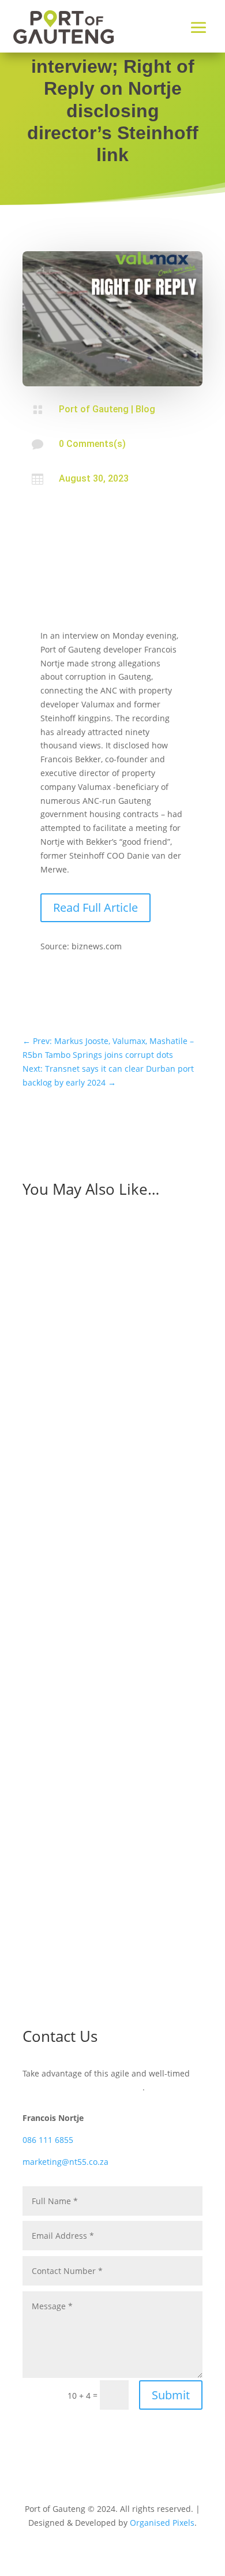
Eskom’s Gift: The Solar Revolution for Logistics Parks (108, 1819)
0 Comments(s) (92, 444)
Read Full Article (95, 907)
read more (54, 1456)
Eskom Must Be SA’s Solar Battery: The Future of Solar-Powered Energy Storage (112, 1558)
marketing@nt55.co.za (65, 2162)
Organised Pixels (162, 2523)
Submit (171, 2395)
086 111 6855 (48, 2140)
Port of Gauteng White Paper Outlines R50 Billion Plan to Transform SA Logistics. (97, 1363)
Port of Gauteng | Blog (107, 409)
